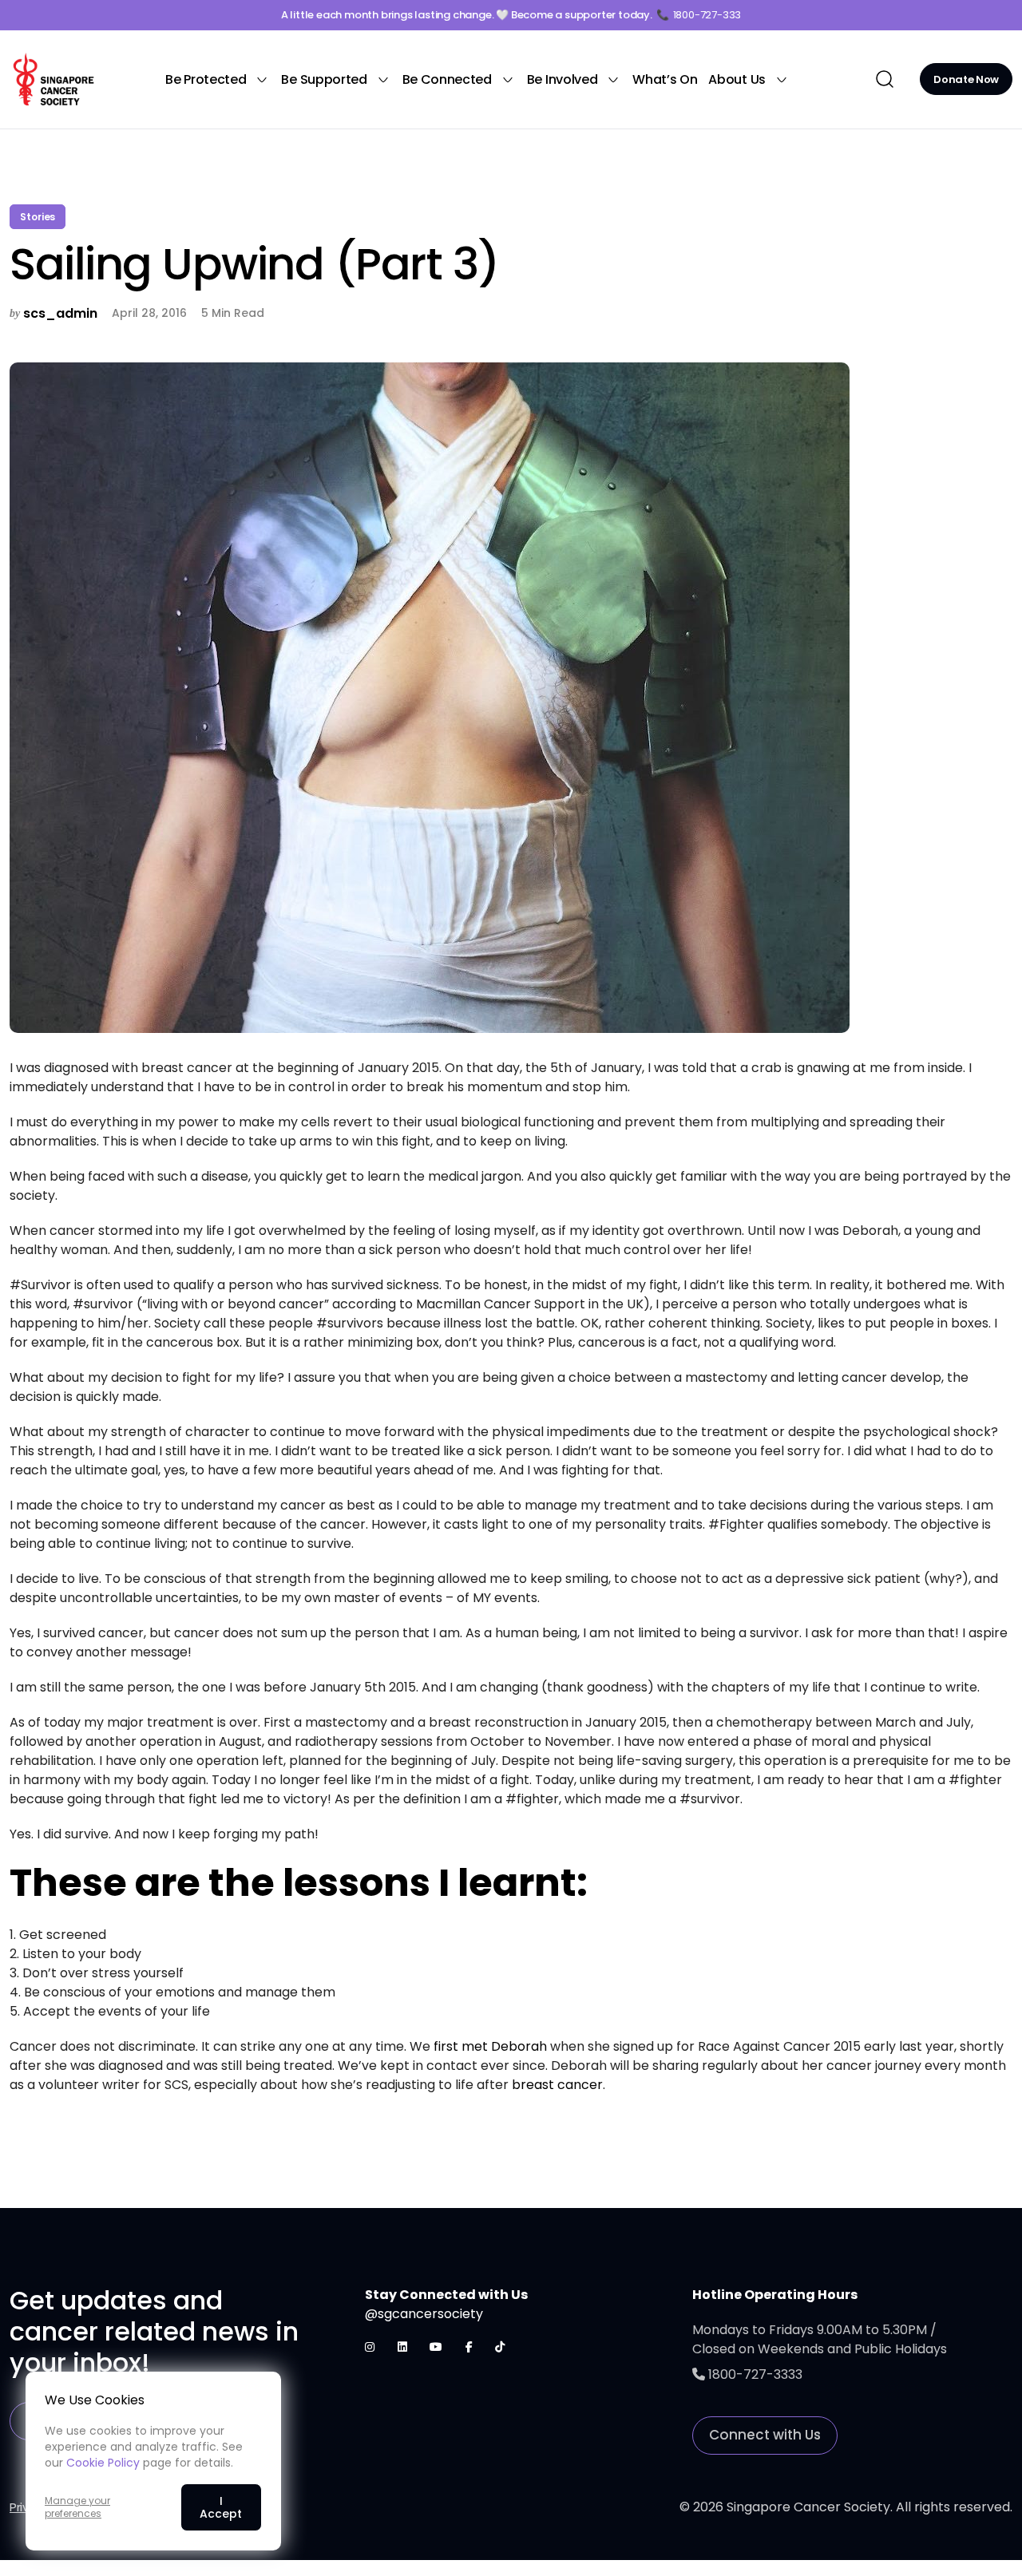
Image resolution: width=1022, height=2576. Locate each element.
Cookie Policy (103, 2463)
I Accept (221, 2507)
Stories (38, 217)
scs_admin (60, 313)
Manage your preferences (77, 2507)
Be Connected (447, 79)
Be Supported (324, 79)
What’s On (665, 79)
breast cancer (557, 2085)
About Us (737, 79)
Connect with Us (765, 2435)
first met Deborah (490, 2046)
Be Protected (206, 79)
